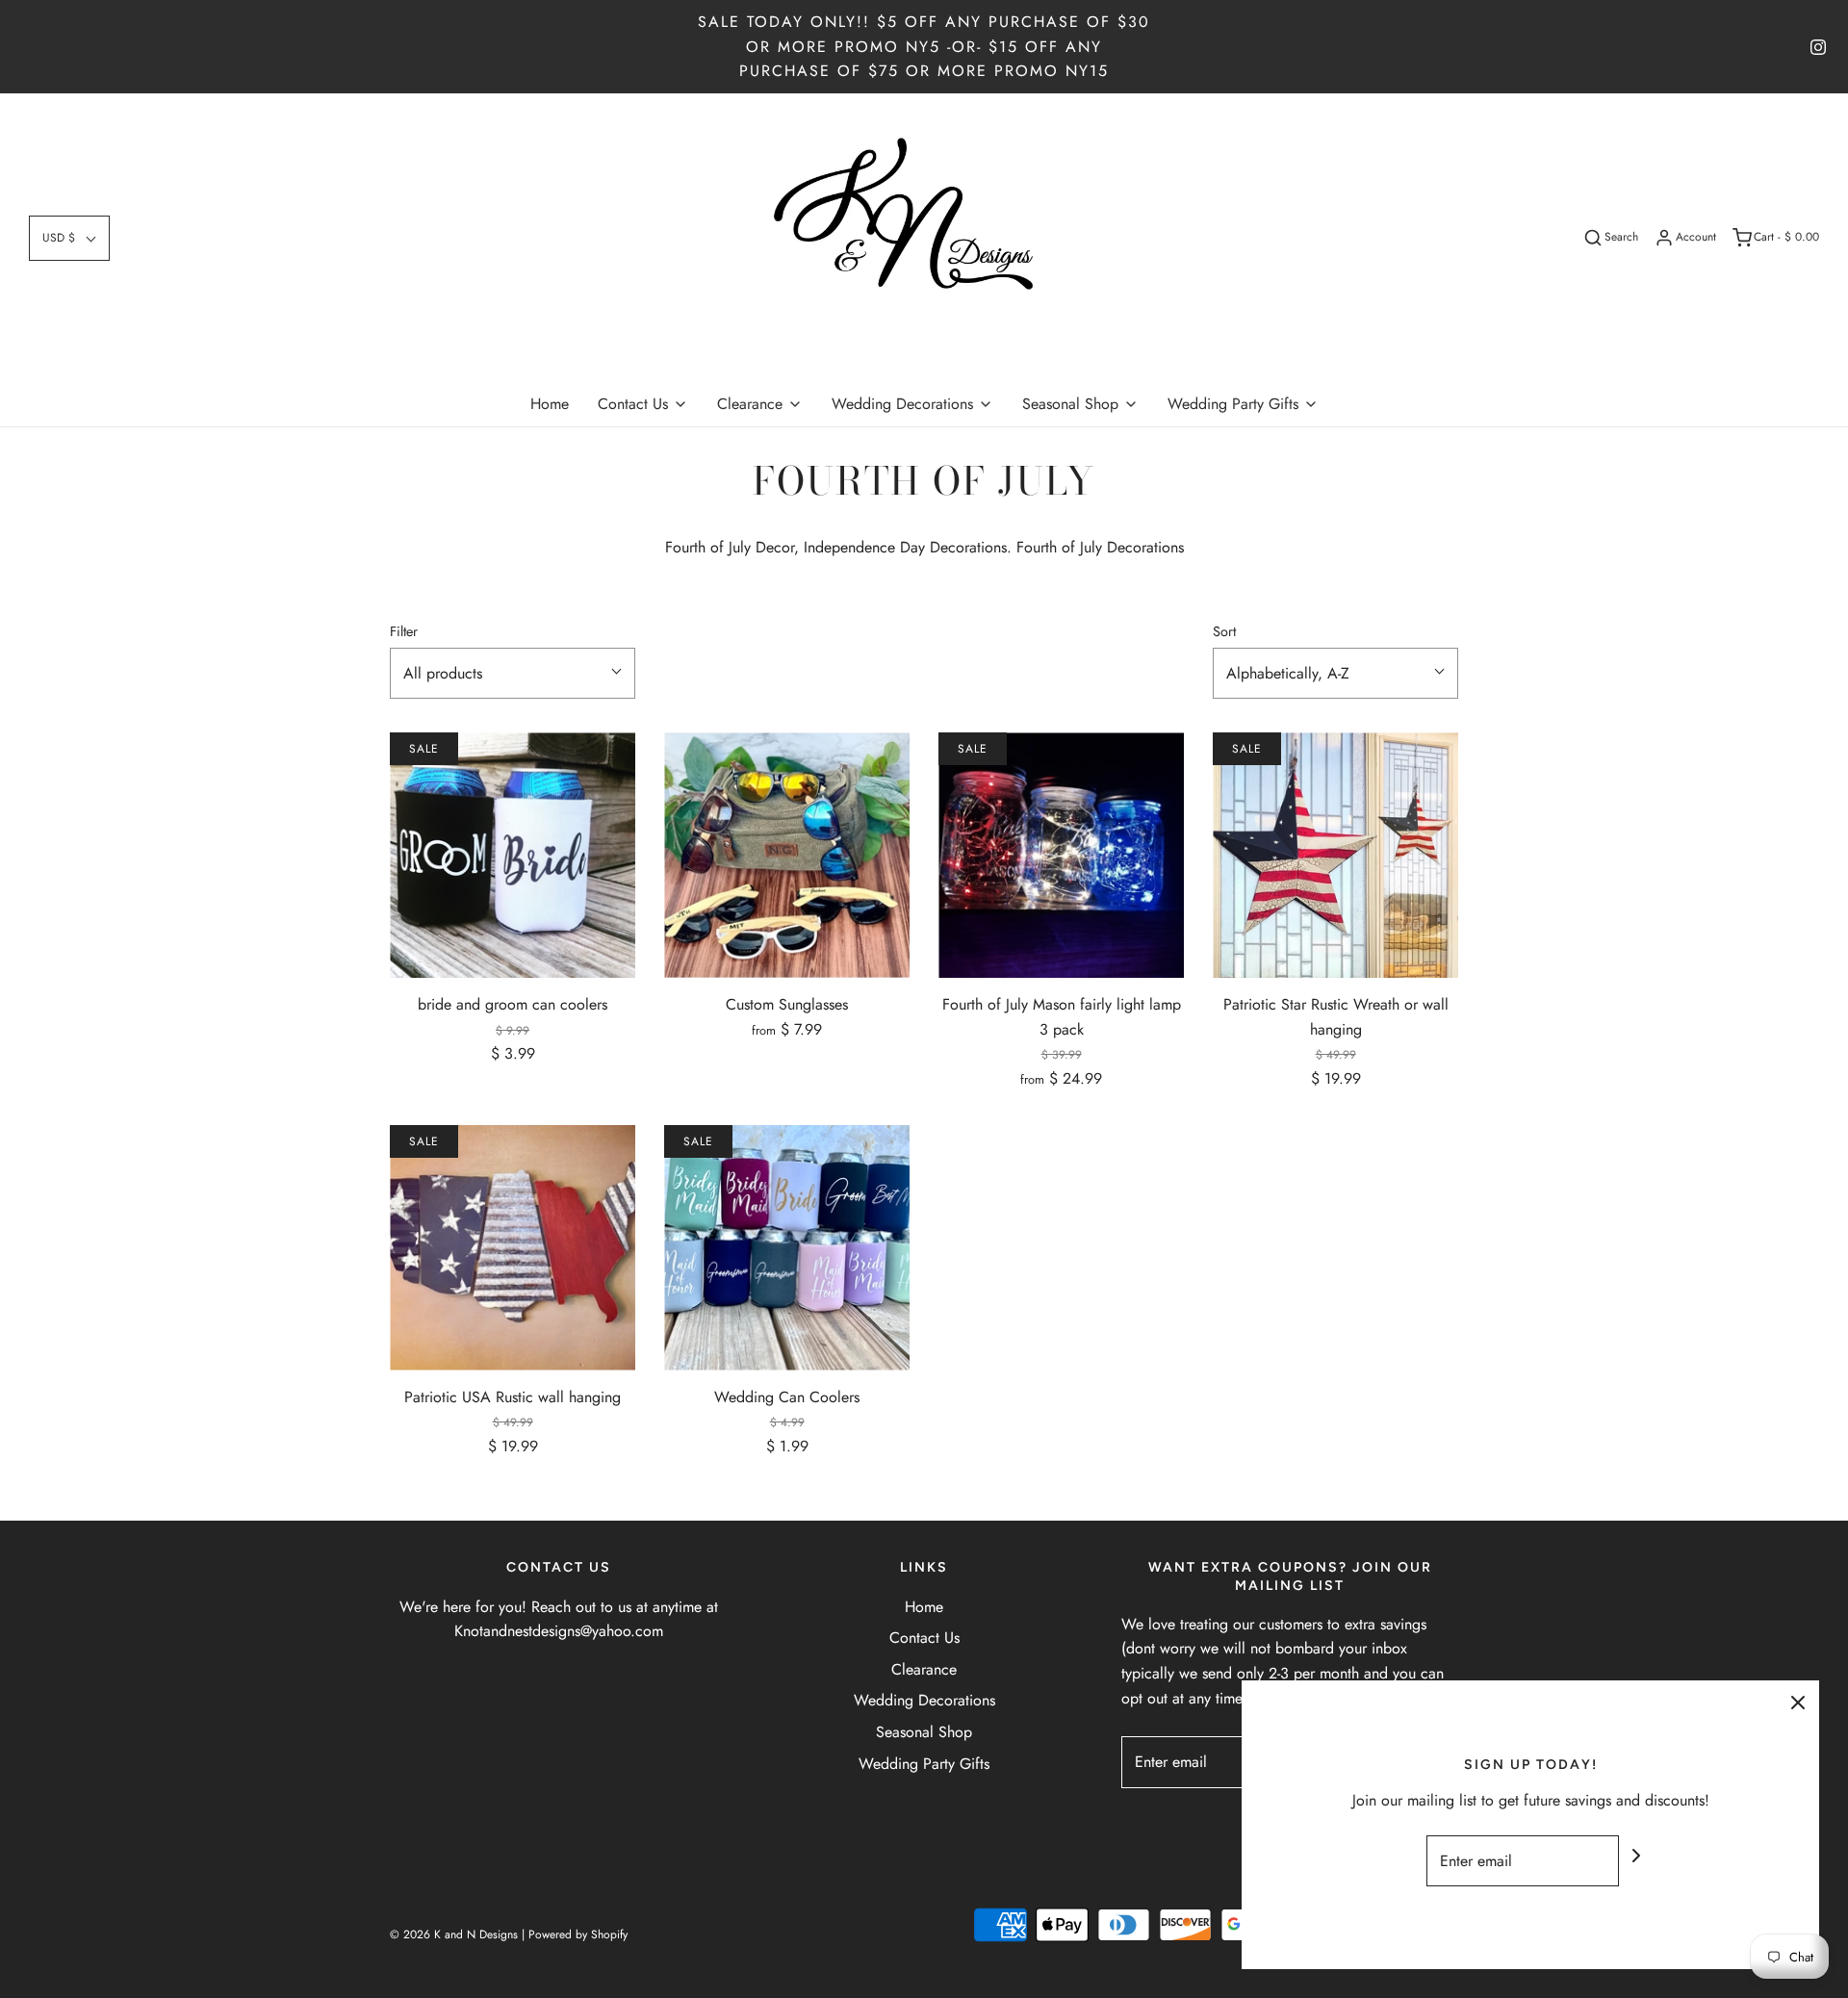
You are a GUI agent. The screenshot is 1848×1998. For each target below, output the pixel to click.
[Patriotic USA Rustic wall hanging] (513, 1248)
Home (550, 404)
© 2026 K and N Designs (454, 1934)
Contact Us (924, 1638)
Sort (1224, 631)
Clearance (924, 1669)
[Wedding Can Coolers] (787, 1248)
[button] (69, 238)
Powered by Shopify (578, 1934)
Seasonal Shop (924, 1732)
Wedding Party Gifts (924, 1764)
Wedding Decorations (924, 1700)
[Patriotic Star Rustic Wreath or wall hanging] (1335, 855)
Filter (404, 631)
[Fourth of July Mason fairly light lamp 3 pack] (1061, 855)
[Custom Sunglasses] (787, 855)
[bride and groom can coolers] (513, 855)
